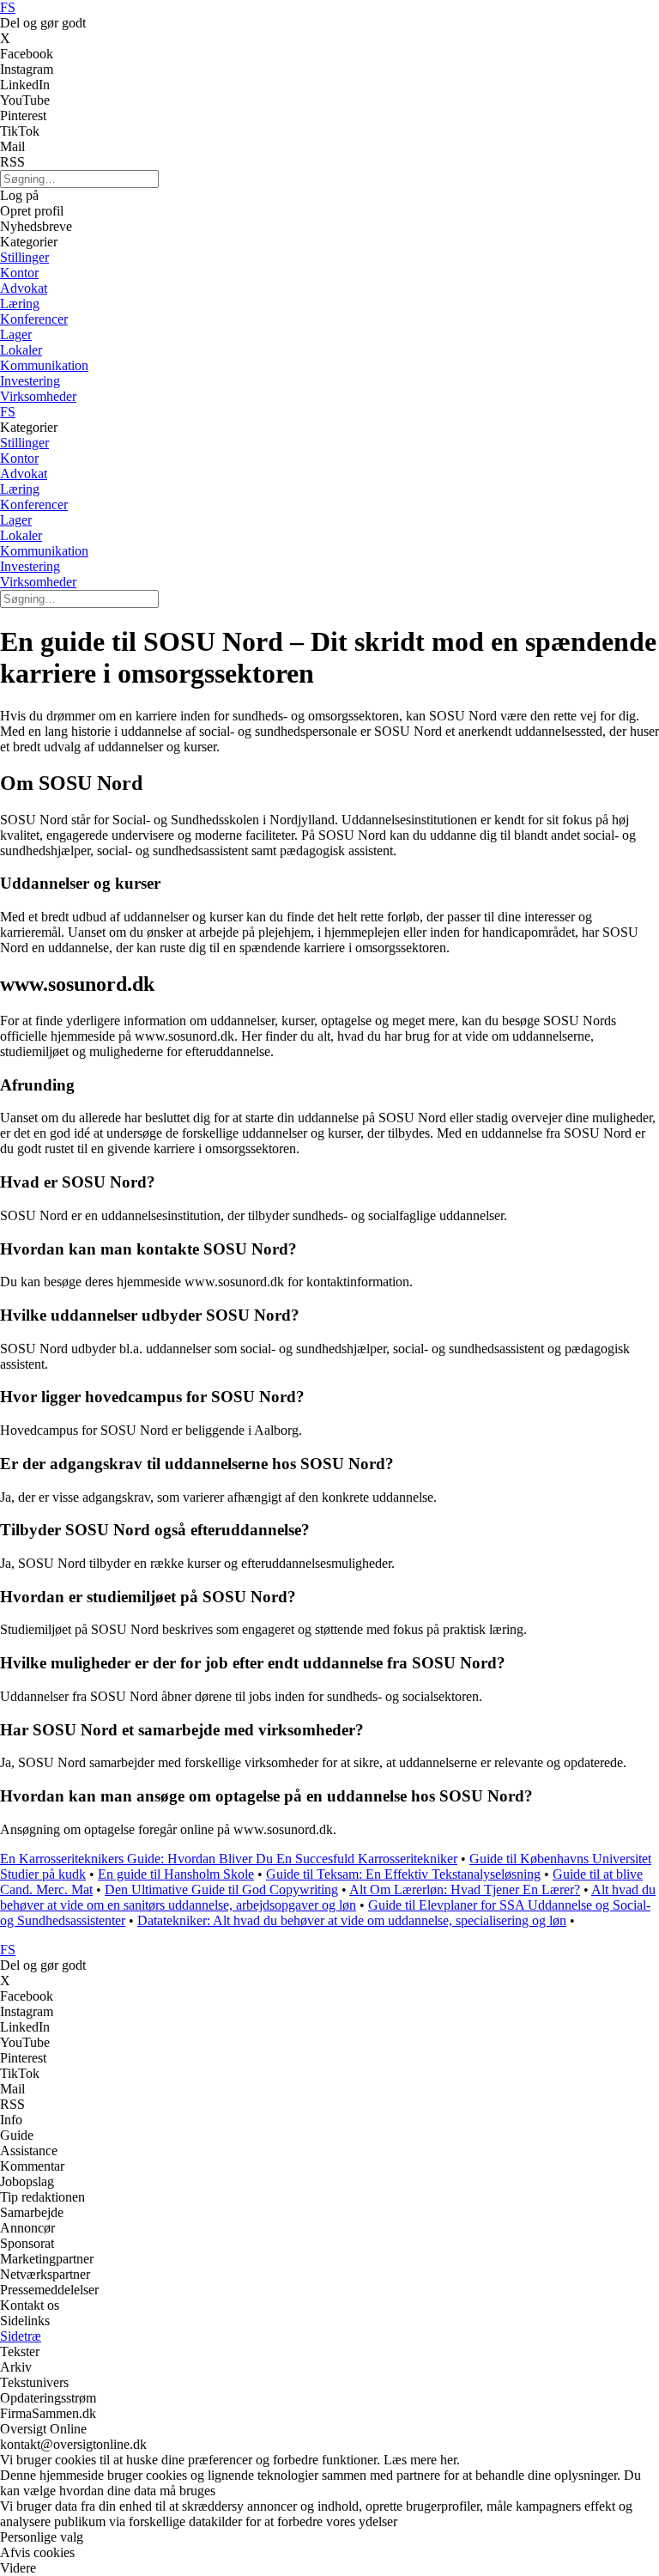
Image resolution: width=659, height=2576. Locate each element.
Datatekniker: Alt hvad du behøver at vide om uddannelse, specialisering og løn (352, 1920)
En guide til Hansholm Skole (176, 1874)
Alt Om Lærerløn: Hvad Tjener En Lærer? (465, 1889)
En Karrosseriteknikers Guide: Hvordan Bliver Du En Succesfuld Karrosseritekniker (229, 1859)
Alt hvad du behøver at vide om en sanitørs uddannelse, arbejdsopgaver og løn (328, 1897)
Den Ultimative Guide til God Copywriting (221, 1889)
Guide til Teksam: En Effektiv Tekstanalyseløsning (403, 1874)
